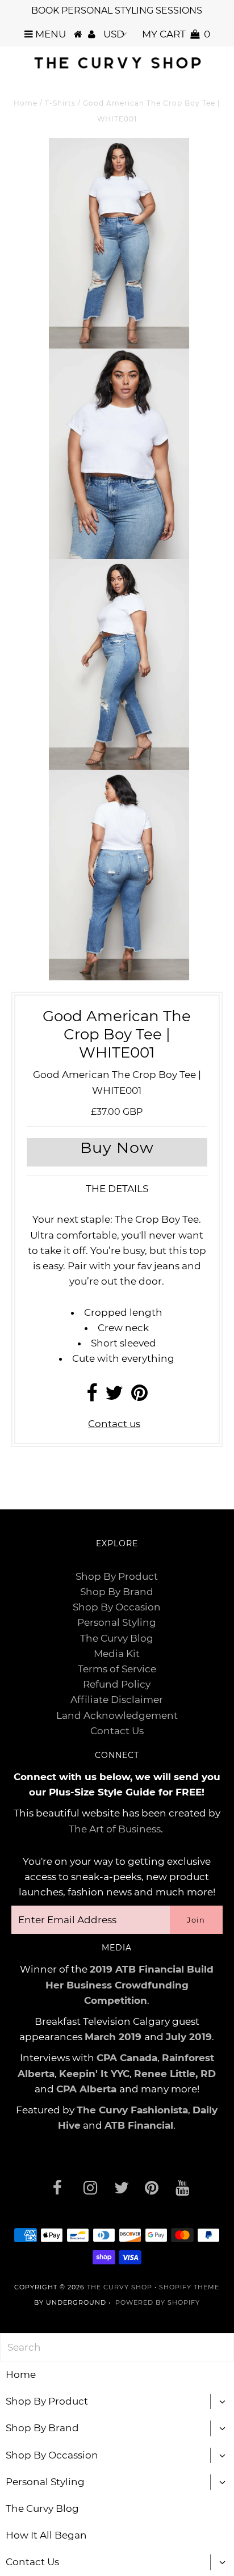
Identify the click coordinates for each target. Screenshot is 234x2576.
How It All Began (46, 2535)
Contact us (114, 1424)
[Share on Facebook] (92, 1396)
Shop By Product (117, 1576)
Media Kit (117, 1654)
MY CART (176, 34)
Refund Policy (117, 1684)
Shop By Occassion (52, 2455)
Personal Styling (117, 1622)
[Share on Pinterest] (139, 1396)
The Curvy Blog (117, 1638)
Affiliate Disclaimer (117, 1700)
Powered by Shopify (158, 2302)
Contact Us (117, 1731)
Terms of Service (117, 1669)
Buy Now (117, 1148)
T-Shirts (60, 103)
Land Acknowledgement (117, 1715)
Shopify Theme (189, 2287)
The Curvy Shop (120, 2287)
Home (26, 103)
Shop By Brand (117, 1592)
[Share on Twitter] (114, 1396)
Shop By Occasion (117, 1607)
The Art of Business (115, 1829)
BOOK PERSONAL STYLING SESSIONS (117, 11)
